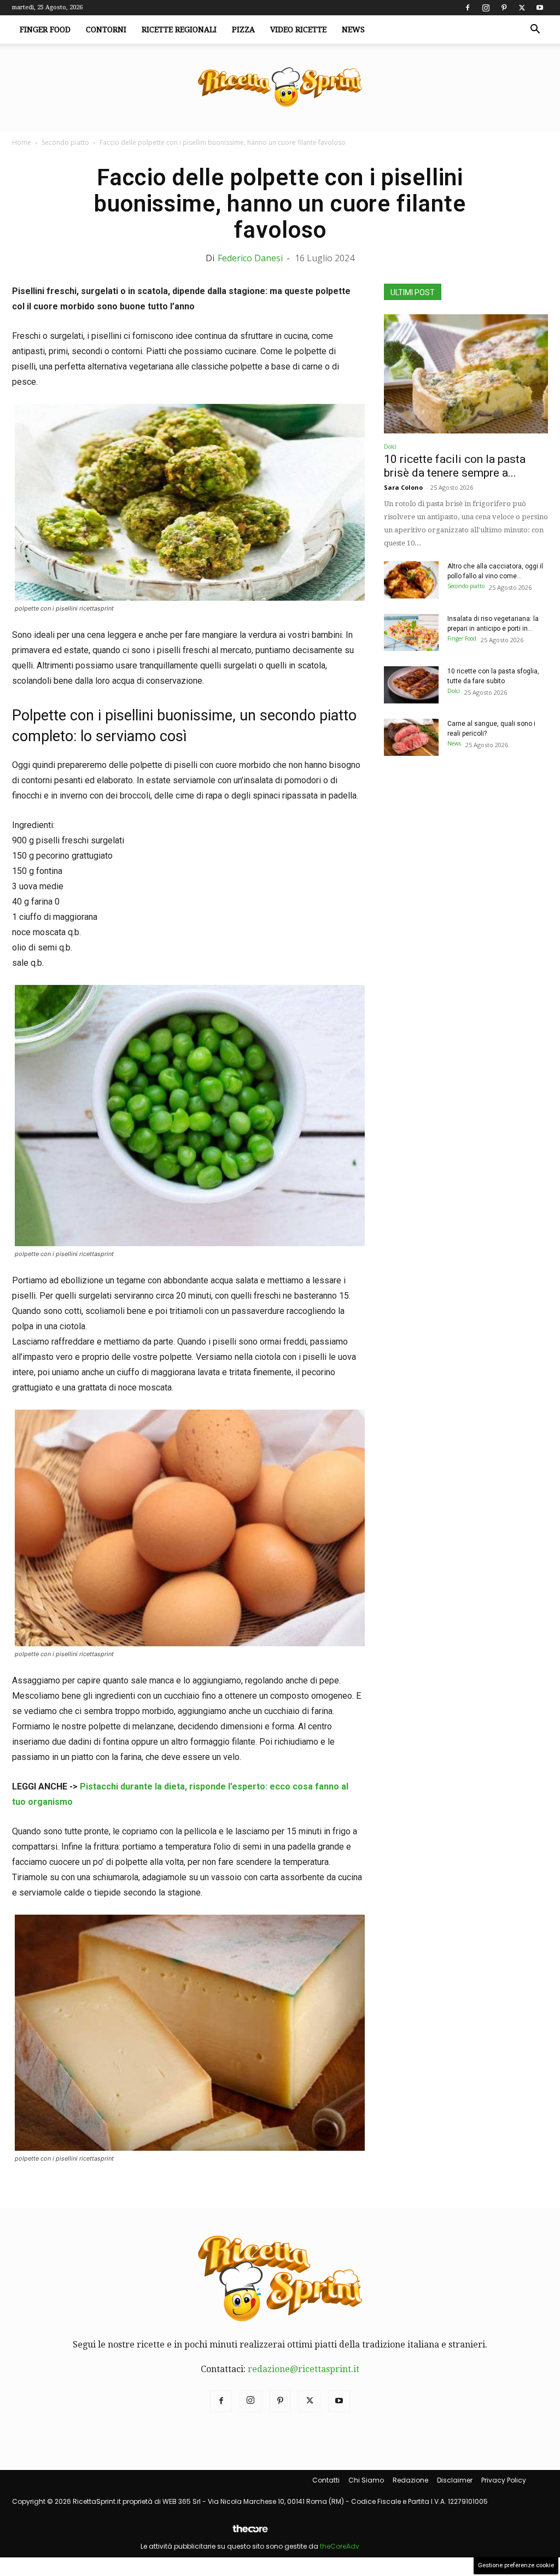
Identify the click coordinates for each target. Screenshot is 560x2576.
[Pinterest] (504, 8)
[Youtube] (540, 8)
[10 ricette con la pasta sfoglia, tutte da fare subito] (411, 685)
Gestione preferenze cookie (516, 2565)
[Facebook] (468, 8)
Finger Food (45, 30)
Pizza (243, 30)
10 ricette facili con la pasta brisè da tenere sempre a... (455, 466)
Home (22, 142)
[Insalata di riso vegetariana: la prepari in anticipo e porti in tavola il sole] (411, 633)
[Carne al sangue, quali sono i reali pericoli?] (411, 738)
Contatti (326, 2480)
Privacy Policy (504, 2480)
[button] (535, 30)
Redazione (410, 2480)
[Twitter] (522, 8)
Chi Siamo (366, 2480)
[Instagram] (486, 8)
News (353, 30)
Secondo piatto (65, 142)
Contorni (106, 30)
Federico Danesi (250, 258)
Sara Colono (403, 487)
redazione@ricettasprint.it (304, 2369)
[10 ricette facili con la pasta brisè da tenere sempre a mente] (466, 374)
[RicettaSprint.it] (280, 88)
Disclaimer (455, 2480)
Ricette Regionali (179, 30)
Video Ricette (298, 30)
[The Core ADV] (250, 2533)
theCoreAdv (340, 2546)
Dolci (390, 447)
